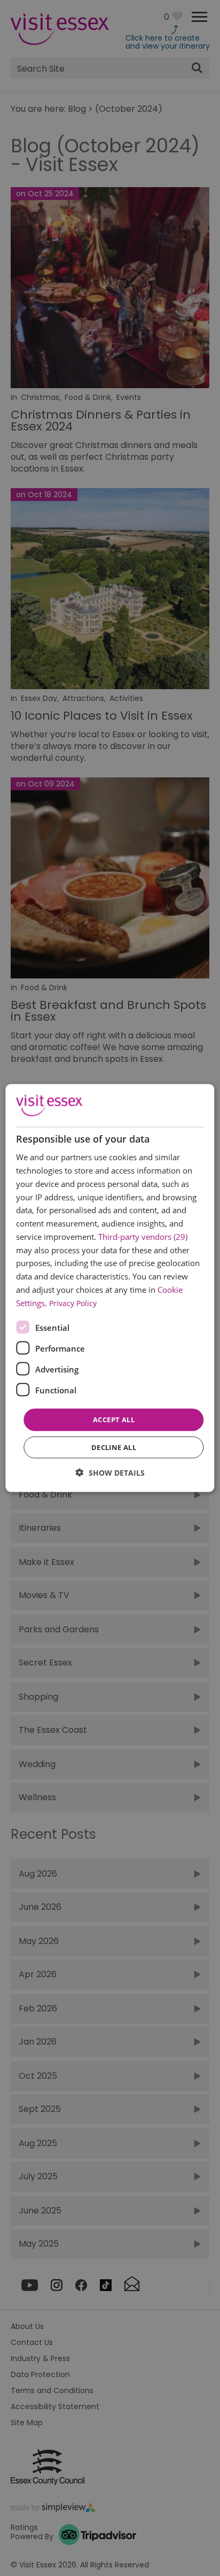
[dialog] (110, 1288)
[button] (110, 1472)
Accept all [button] (114, 1420)
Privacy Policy (73, 1303)
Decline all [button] (114, 1447)
